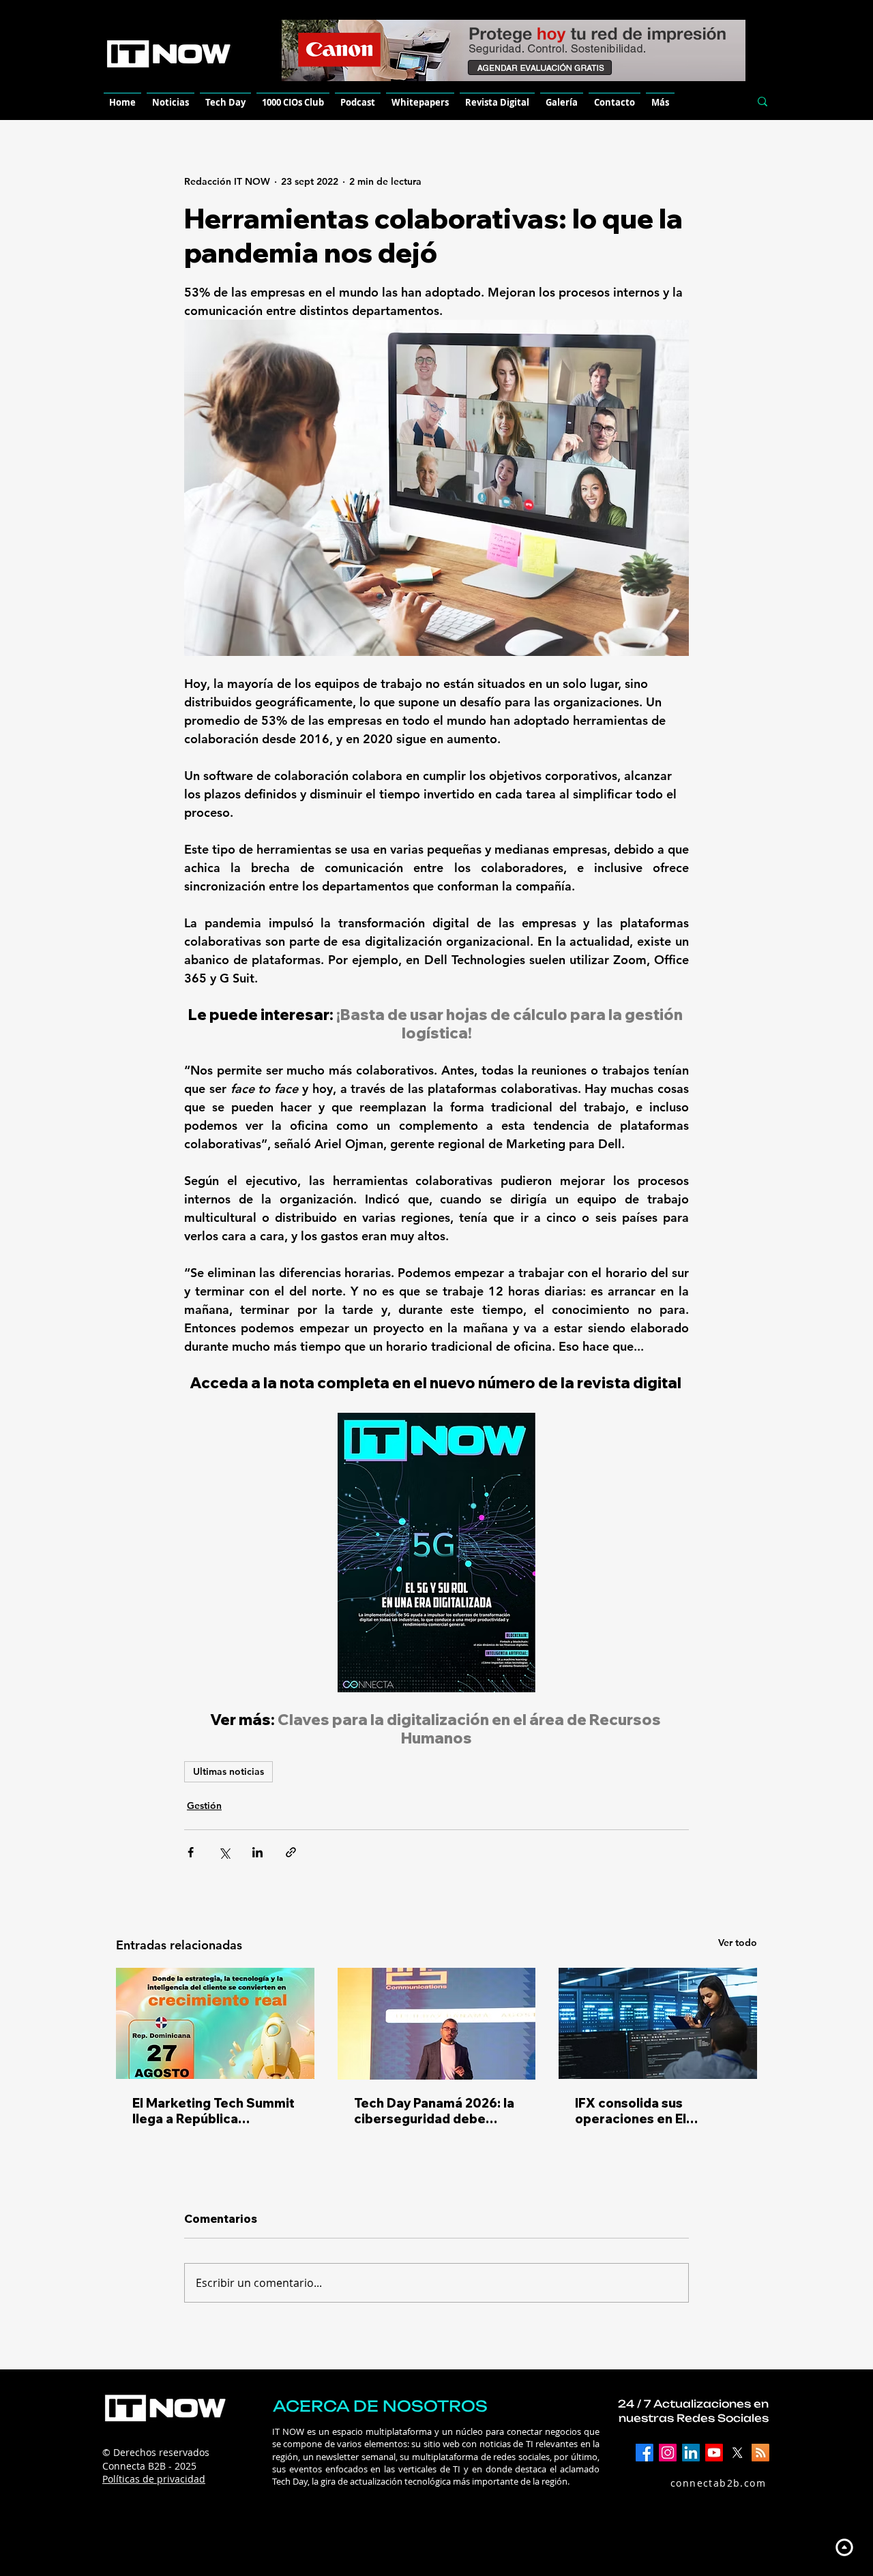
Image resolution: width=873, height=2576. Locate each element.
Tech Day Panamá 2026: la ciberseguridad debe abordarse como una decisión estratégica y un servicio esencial (434, 2111)
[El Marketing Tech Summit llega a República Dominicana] (215, 2023)
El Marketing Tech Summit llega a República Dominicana (213, 2111)
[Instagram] (668, 2453)
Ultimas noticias (228, 1771)
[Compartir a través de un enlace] (291, 1852)
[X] (737, 2453)
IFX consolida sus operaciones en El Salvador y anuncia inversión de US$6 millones (634, 2111)
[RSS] (760, 2453)
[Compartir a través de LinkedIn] (257, 1852)
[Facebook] (645, 2453)
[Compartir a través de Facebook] (191, 1852)
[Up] (844, 2547)
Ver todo (738, 1943)
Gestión (204, 1806)
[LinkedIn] (691, 2453)
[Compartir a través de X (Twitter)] (224, 1852)
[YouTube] (714, 2453)
